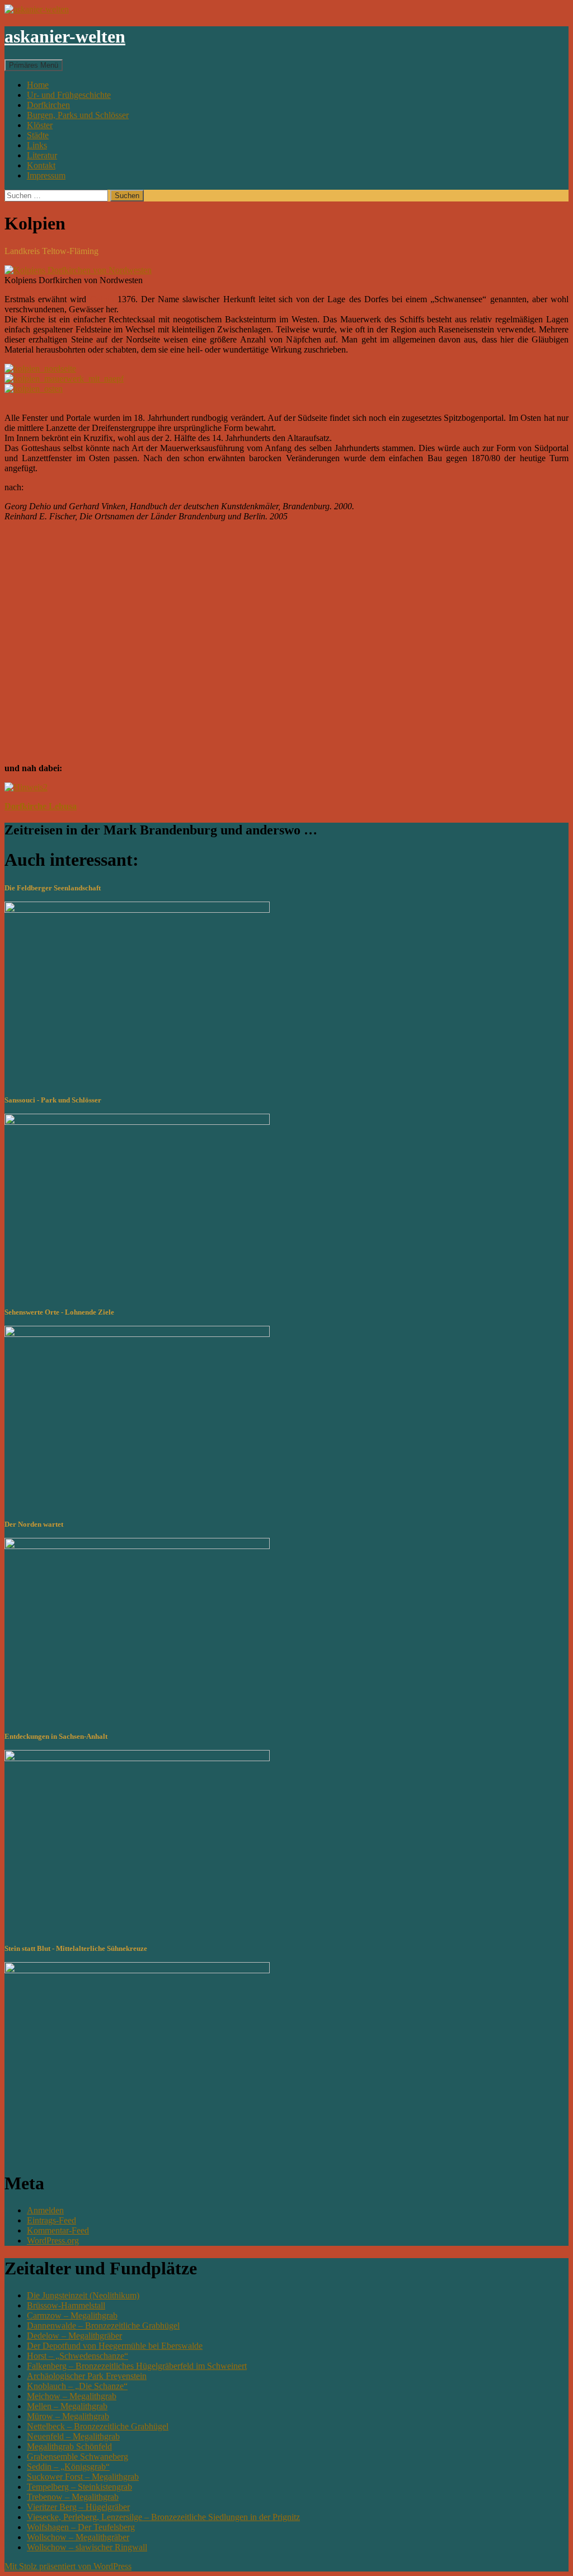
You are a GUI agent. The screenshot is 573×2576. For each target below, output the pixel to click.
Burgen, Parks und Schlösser (78, 115)
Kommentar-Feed (58, 2230)
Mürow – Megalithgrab (68, 2416)
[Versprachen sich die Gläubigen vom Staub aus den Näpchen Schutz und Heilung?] (64, 379)
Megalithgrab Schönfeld (69, 2446)
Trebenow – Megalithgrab (73, 2497)
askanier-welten (65, 36)
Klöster (40, 125)
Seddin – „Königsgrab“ (68, 2467)
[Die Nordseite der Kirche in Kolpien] (40, 369)
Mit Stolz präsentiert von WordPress (68, 2566)
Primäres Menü (34, 65)
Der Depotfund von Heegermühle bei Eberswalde (115, 2346)
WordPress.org (53, 2240)
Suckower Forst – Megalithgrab (83, 2477)
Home (38, 85)
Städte (38, 135)
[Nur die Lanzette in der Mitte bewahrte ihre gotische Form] (34, 389)
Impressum (46, 175)
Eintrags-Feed (51, 2220)
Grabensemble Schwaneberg (78, 2457)
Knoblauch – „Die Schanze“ (77, 2386)
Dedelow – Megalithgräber (74, 2336)
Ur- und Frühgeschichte (69, 95)
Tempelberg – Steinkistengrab (79, 2487)
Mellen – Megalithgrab (67, 2406)
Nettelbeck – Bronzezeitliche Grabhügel (98, 2426)
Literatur (42, 155)
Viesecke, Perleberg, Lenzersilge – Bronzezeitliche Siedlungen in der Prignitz (163, 2517)
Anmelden (45, 2210)
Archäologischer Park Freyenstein (87, 2376)
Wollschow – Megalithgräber (78, 2537)
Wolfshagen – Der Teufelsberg (81, 2527)
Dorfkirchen (48, 105)
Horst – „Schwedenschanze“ (78, 2356)
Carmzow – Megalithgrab (72, 2315)
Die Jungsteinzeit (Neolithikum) (83, 2295)
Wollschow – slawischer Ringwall (87, 2547)
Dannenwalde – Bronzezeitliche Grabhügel (103, 2326)
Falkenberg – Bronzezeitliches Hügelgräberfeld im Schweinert (137, 2366)
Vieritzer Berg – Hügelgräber (78, 2507)
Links (37, 145)
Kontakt (41, 165)
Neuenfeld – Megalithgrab (73, 2436)
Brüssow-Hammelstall (66, 2305)
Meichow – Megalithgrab (72, 2396)
